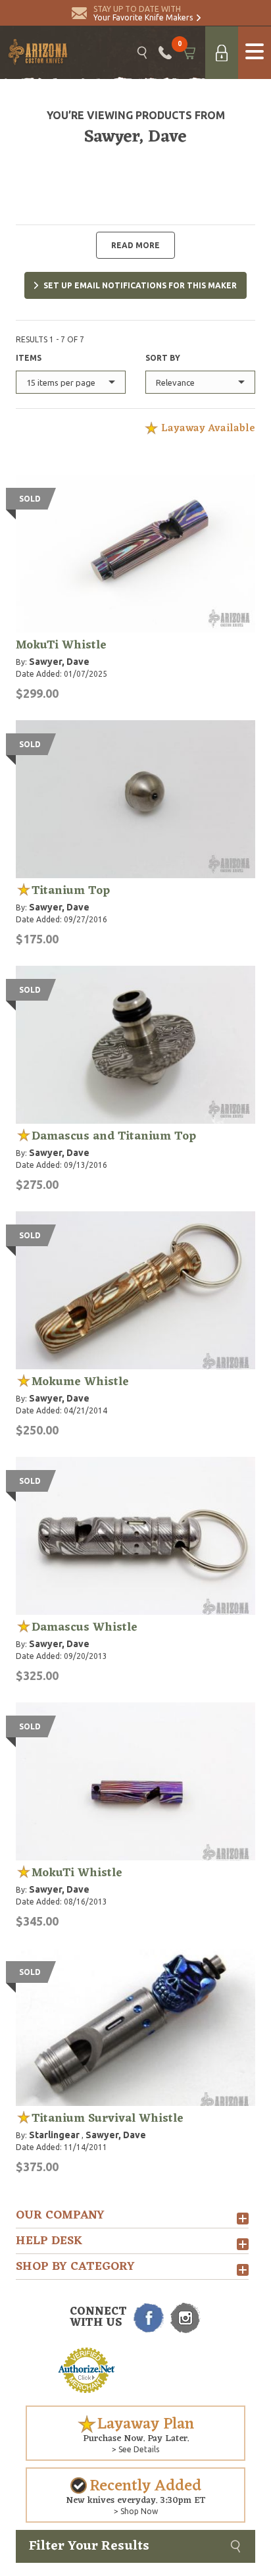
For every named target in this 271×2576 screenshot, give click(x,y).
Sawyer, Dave (59, 662)
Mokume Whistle (80, 1382)
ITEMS (29, 358)
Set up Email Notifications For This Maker (140, 285)
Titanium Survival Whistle (108, 2118)
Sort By (163, 358)
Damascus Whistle (85, 1627)
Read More (135, 245)
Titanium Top (71, 891)
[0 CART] (188, 53)
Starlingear (54, 2135)
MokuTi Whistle (61, 645)
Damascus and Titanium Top (114, 1136)
